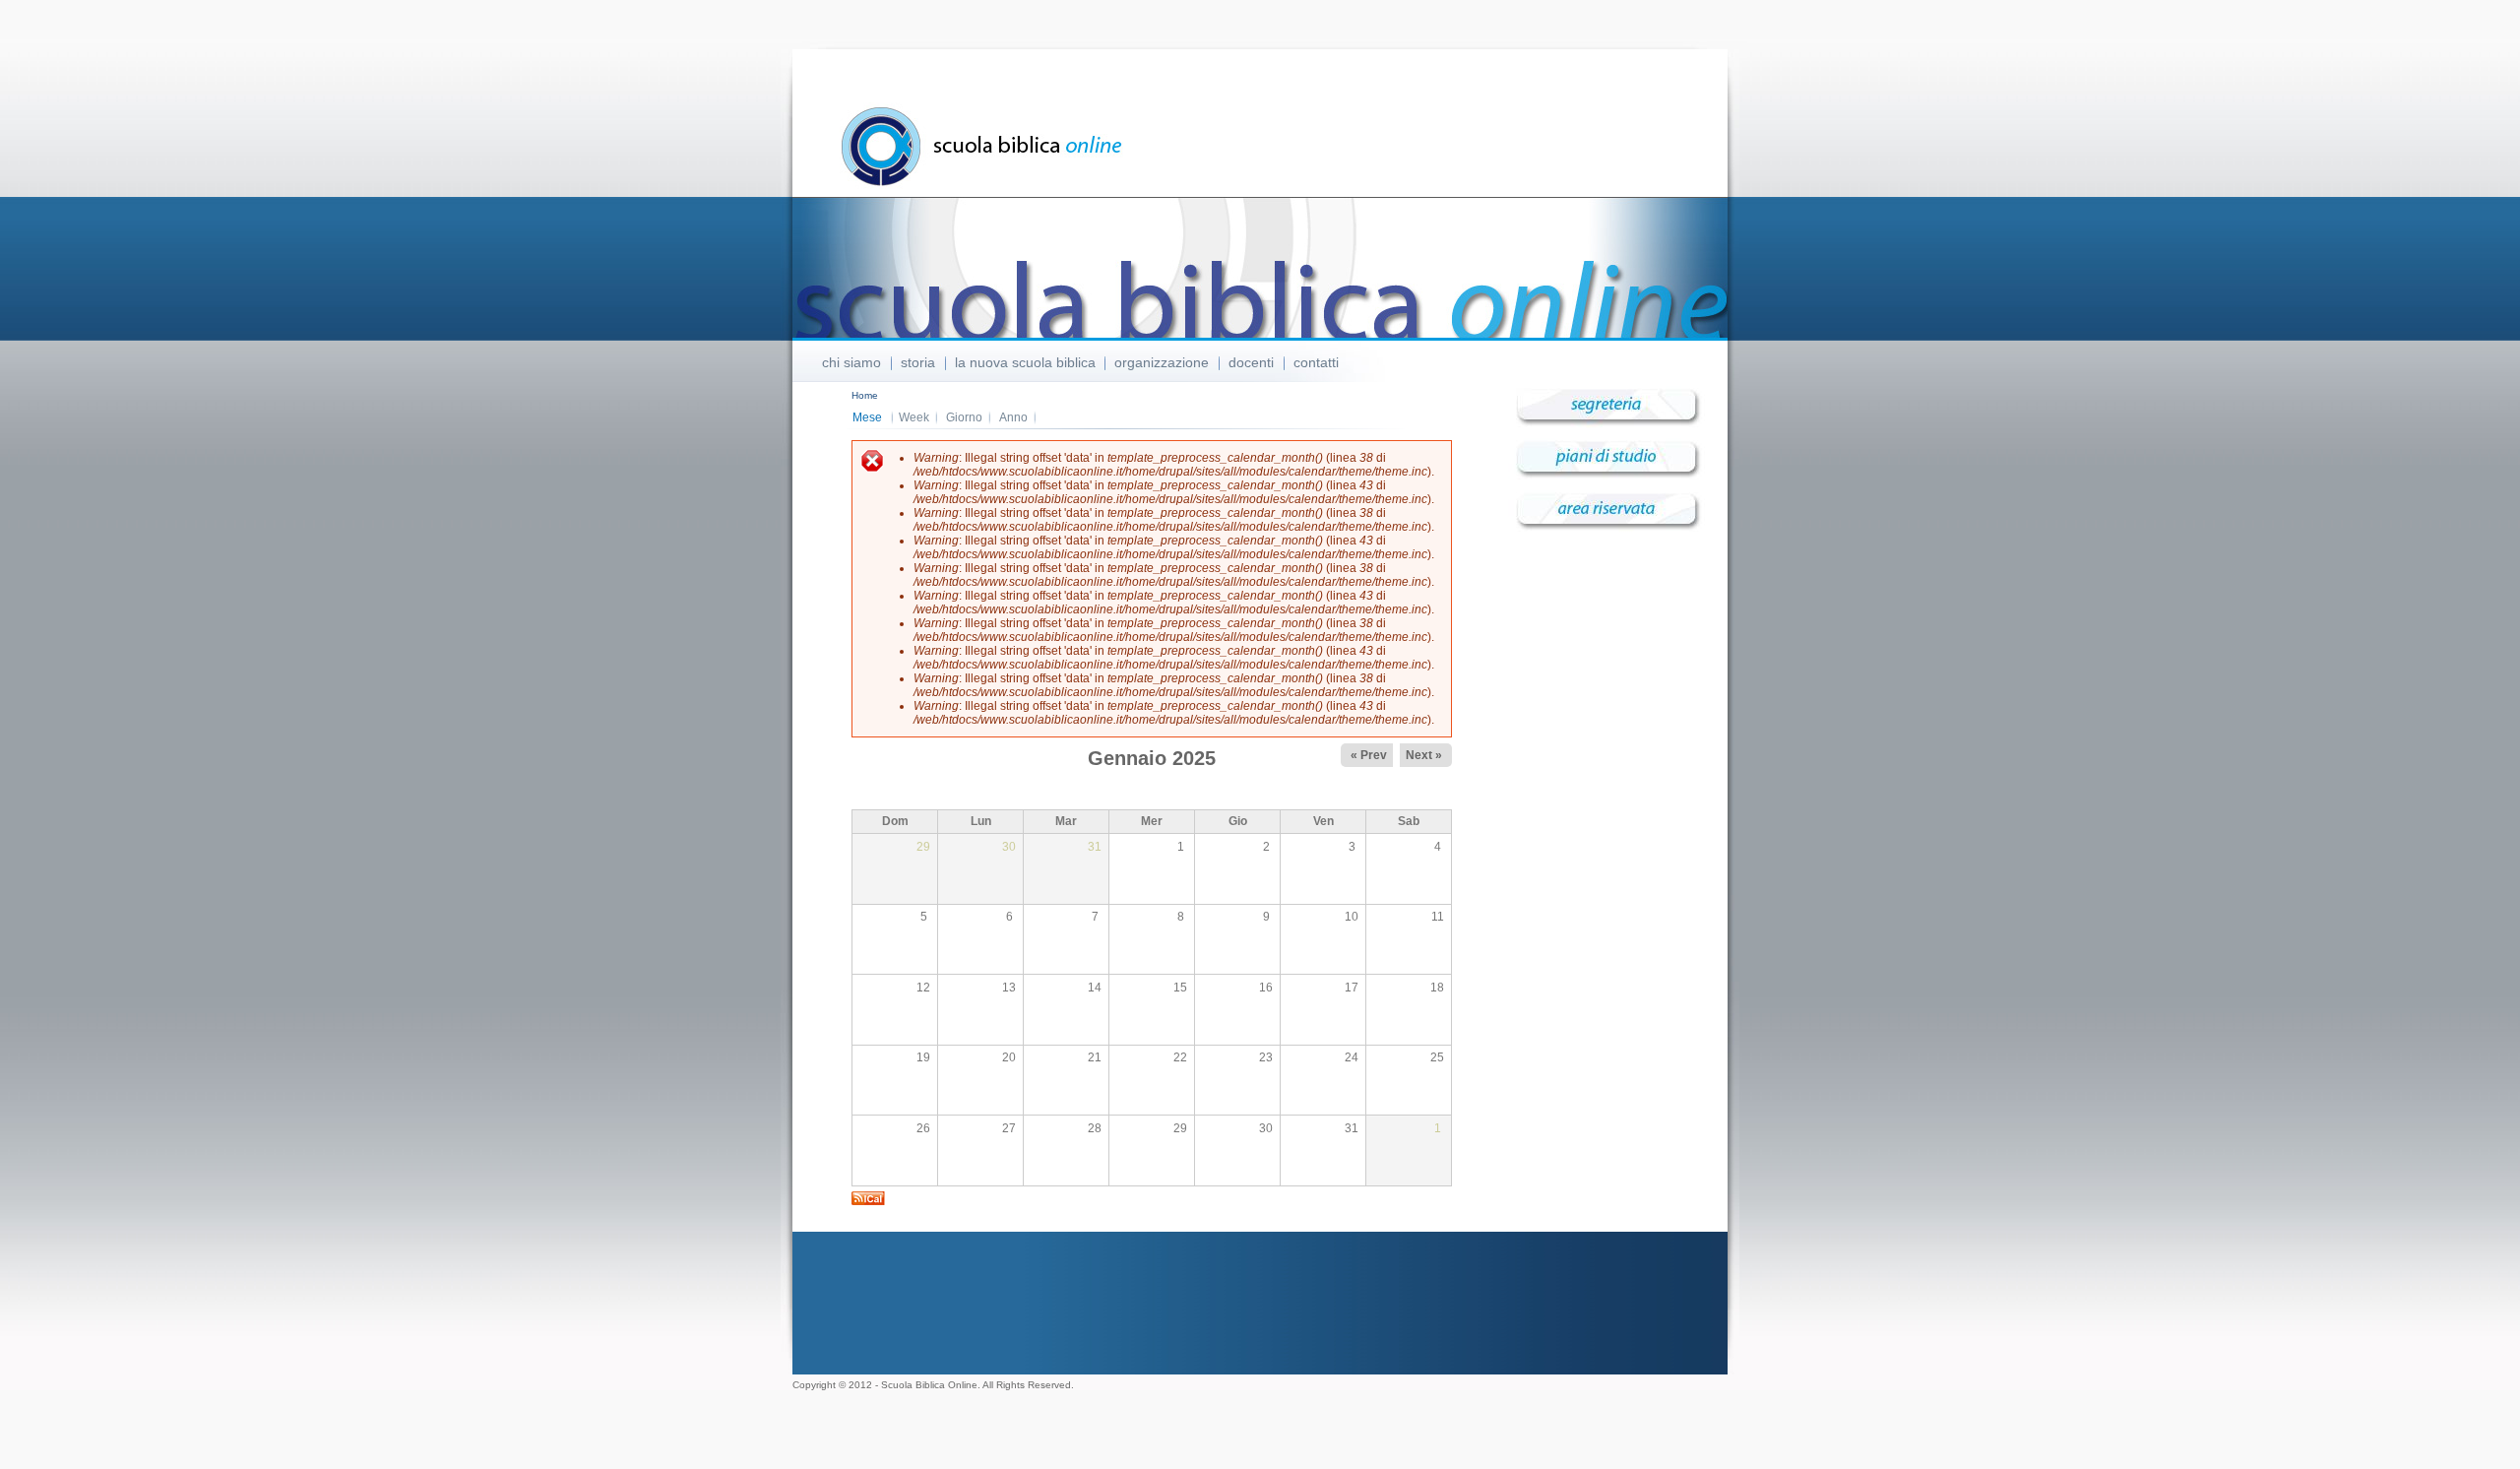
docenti (1251, 362)
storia (918, 362)
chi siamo (851, 362)
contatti (1316, 362)
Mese (873, 417)
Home (865, 395)
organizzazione (1162, 362)
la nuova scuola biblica (1025, 362)
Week (914, 417)
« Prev (1369, 755)
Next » (1424, 755)
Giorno (964, 417)
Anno (1013, 417)
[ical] (868, 1201)
